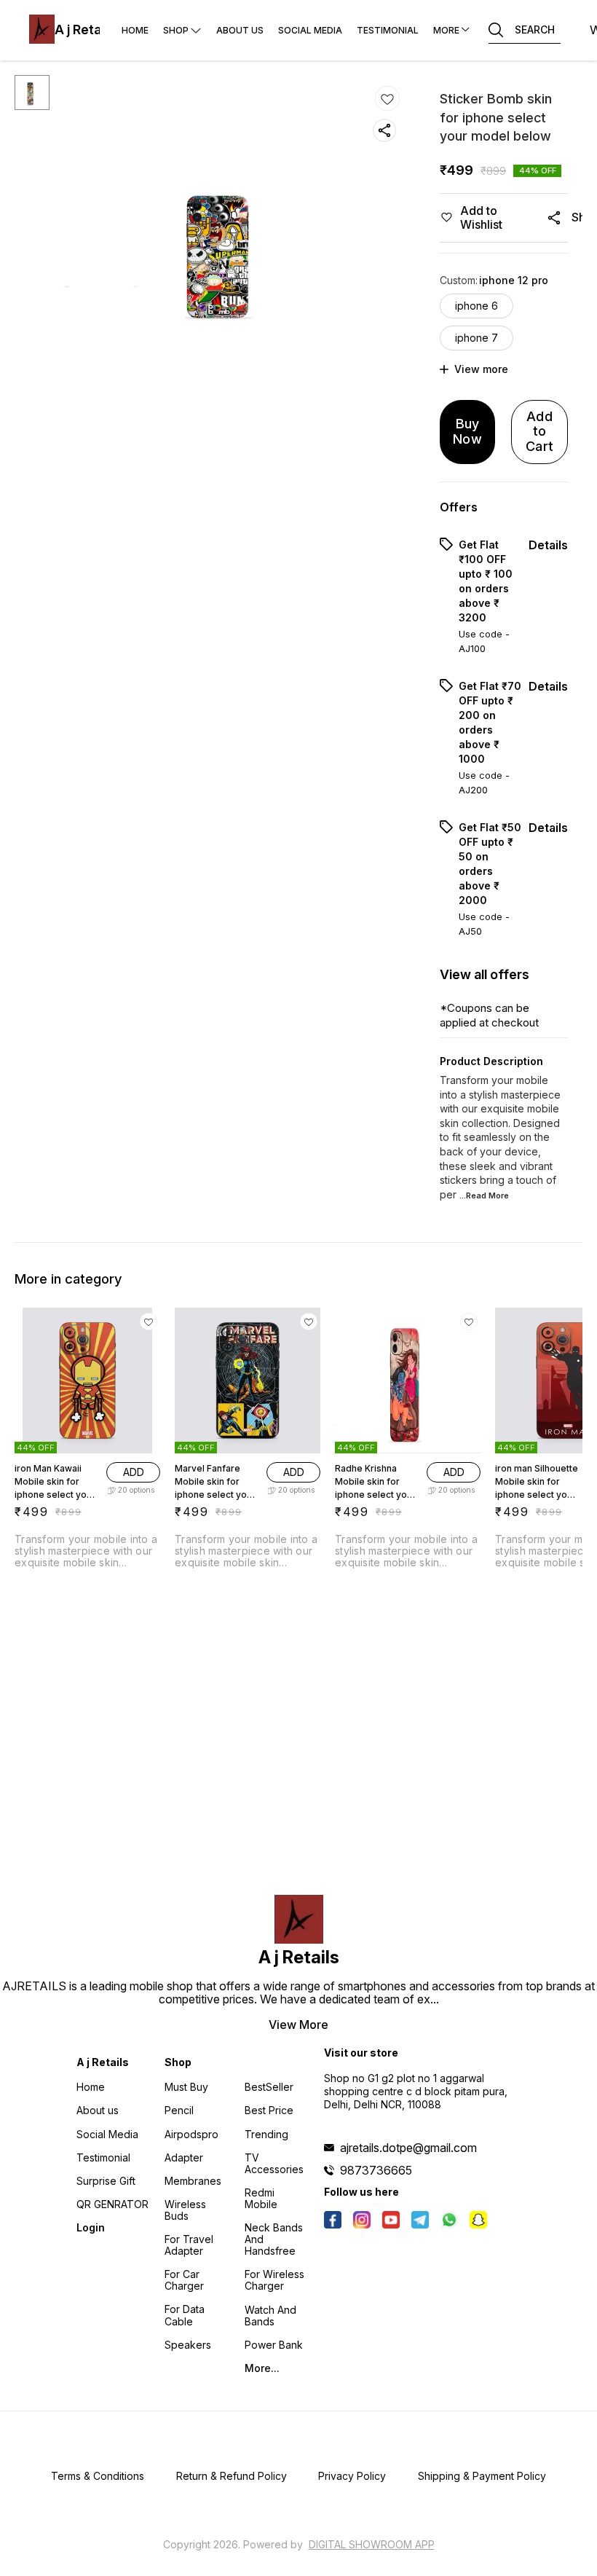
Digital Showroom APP (372, 2544)
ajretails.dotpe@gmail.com (408, 2148)
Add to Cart (539, 431)
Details (548, 545)
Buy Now (467, 431)
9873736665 (376, 2170)
